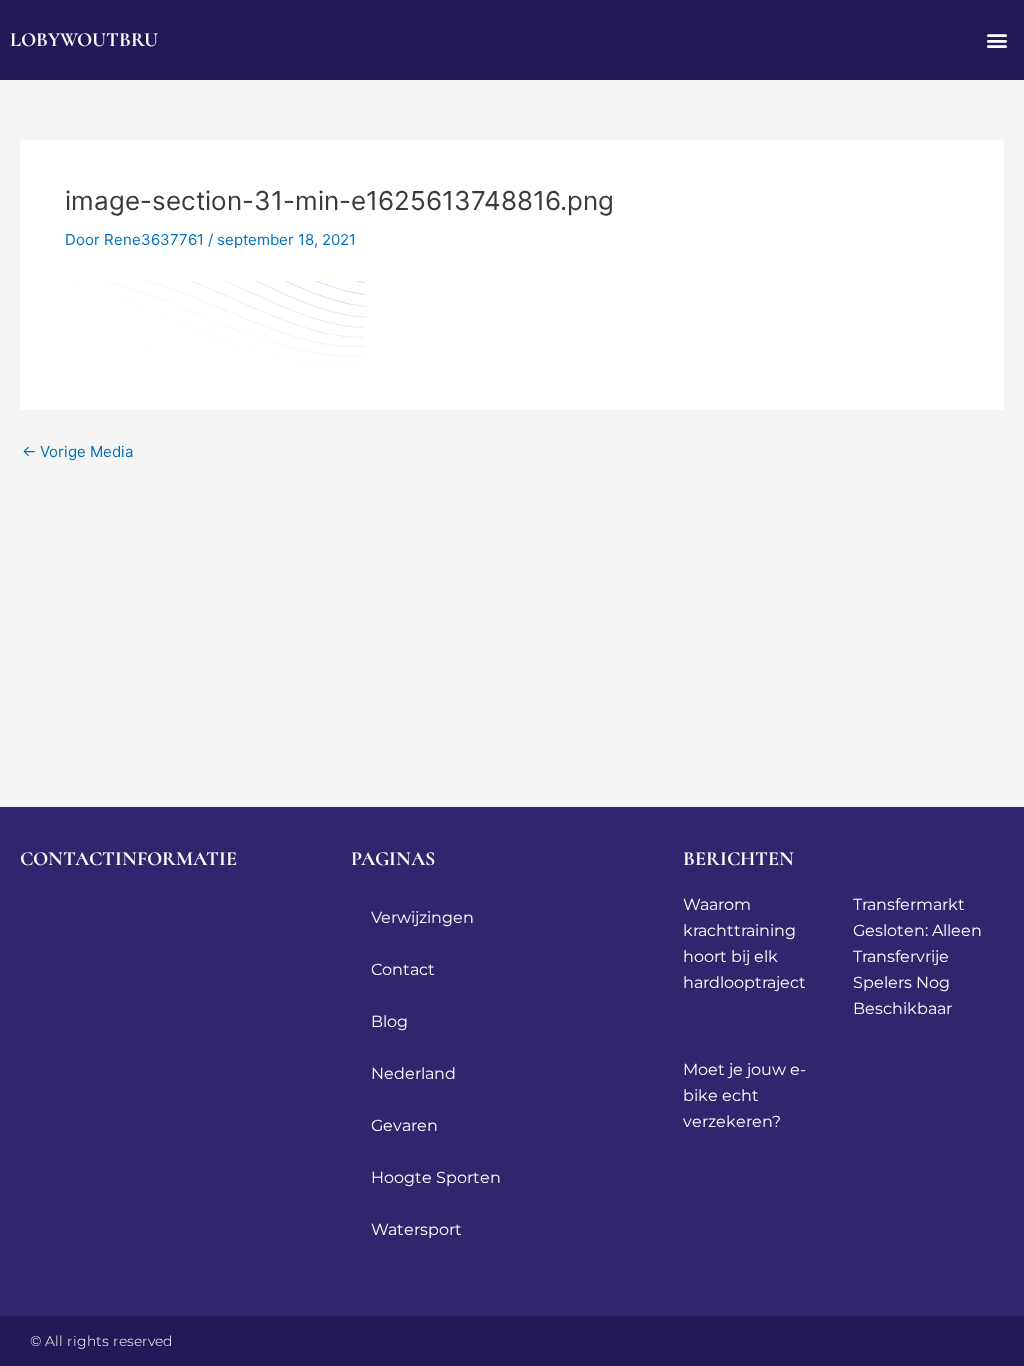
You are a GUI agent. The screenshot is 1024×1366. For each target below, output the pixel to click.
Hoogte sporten (436, 1177)
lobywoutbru (84, 40)
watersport (416, 1229)
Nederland (413, 1073)
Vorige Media (77, 451)
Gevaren (404, 1125)
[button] (997, 40)
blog (389, 1021)
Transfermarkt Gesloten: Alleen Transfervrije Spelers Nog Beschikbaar (917, 956)
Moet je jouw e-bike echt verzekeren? (744, 1095)
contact (403, 969)
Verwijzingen (422, 917)
